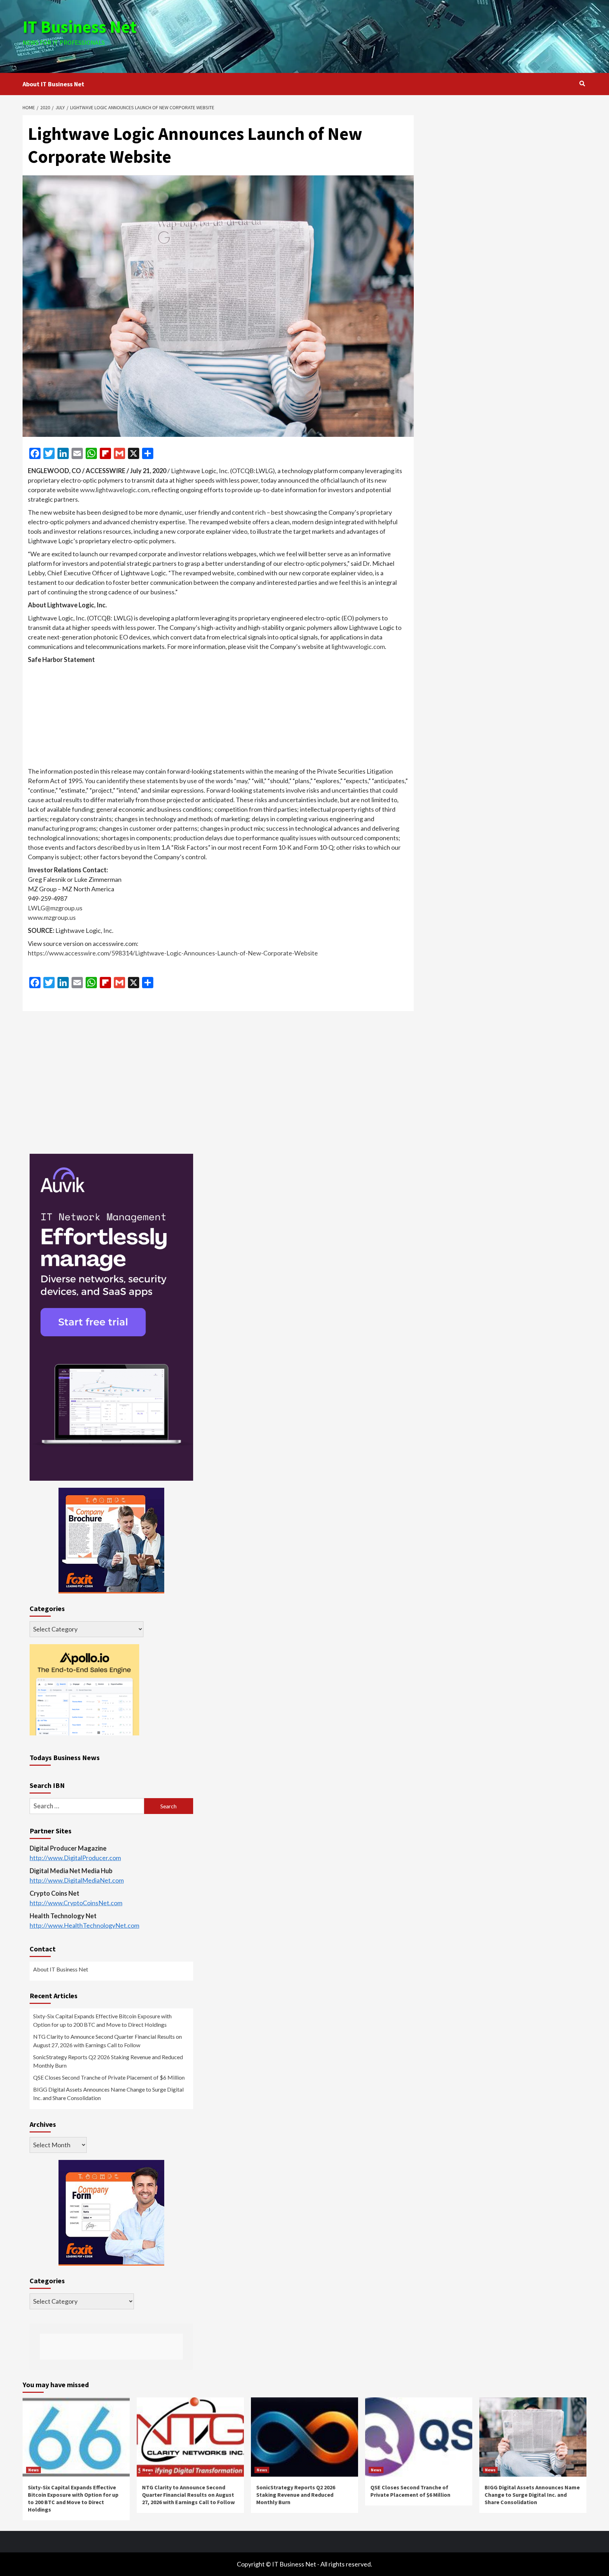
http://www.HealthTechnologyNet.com (84, 1925)
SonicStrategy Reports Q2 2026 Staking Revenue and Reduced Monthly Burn (108, 2061)
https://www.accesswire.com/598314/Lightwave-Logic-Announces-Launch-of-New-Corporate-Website (173, 953)
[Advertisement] (399, 35)
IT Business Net (80, 27)
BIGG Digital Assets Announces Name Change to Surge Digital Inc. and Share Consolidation (108, 2094)
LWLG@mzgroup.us (55, 908)
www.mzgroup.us (52, 917)
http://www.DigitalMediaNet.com (77, 1880)
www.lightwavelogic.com (115, 490)
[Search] (582, 83)
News (33, 2470)
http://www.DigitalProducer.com (75, 1858)
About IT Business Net (53, 84)
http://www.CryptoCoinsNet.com (76, 1903)
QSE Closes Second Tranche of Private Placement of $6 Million (109, 2077)
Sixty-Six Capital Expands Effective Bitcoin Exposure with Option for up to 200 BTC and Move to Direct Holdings (102, 2020)
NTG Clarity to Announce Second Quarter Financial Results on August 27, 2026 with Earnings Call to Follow (107, 2041)
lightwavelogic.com (358, 646)
